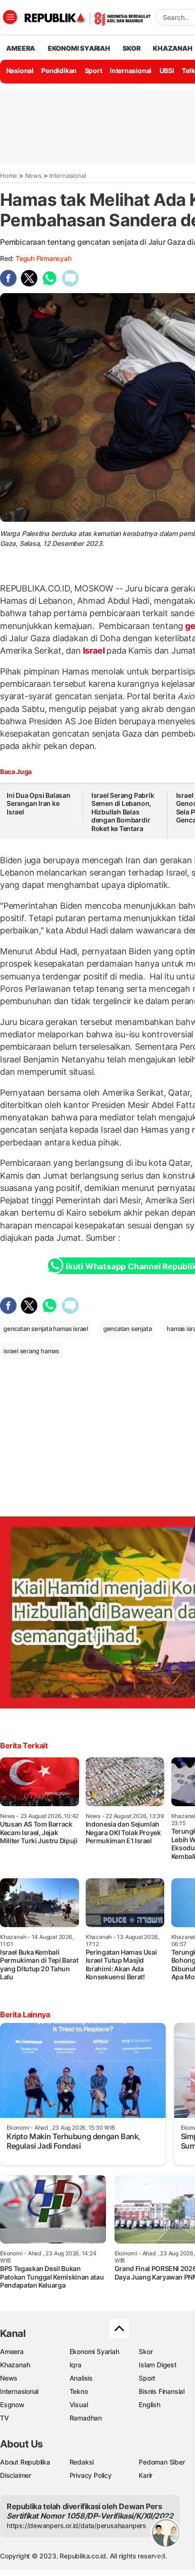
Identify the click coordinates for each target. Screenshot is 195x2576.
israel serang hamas (31, 1351)
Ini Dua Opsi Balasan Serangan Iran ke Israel (39, 803)
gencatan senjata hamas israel (46, 1329)
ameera (21, 48)
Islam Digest (157, 2365)
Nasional (20, 70)
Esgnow (12, 2405)
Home (9, 175)
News (33, 175)
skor (131, 48)
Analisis (81, 2378)
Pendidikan (59, 70)
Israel (94, 651)
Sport (93, 70)
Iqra (75, 2365)
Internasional (131, 70)
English (150, 2405)
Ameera (12, 2351)
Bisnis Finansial (162, 2391)
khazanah (173, 48)
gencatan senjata (128, 1329)
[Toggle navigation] (10, 17)
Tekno (79, 2391)
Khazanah (15, 2365)
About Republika (25, 2462)
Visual (79, 2405)
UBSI (167, 70)
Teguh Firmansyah (44, 258)
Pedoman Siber (162, 2462)
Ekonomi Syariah (79, 48)
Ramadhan (86, 2418)
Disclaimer (16, 2475)
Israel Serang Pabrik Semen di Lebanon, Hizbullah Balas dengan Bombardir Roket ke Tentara (123, 812)
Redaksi (82, 2462)
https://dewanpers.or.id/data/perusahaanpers (76, 2525)
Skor (146, 2351)
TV (4, 2418)
